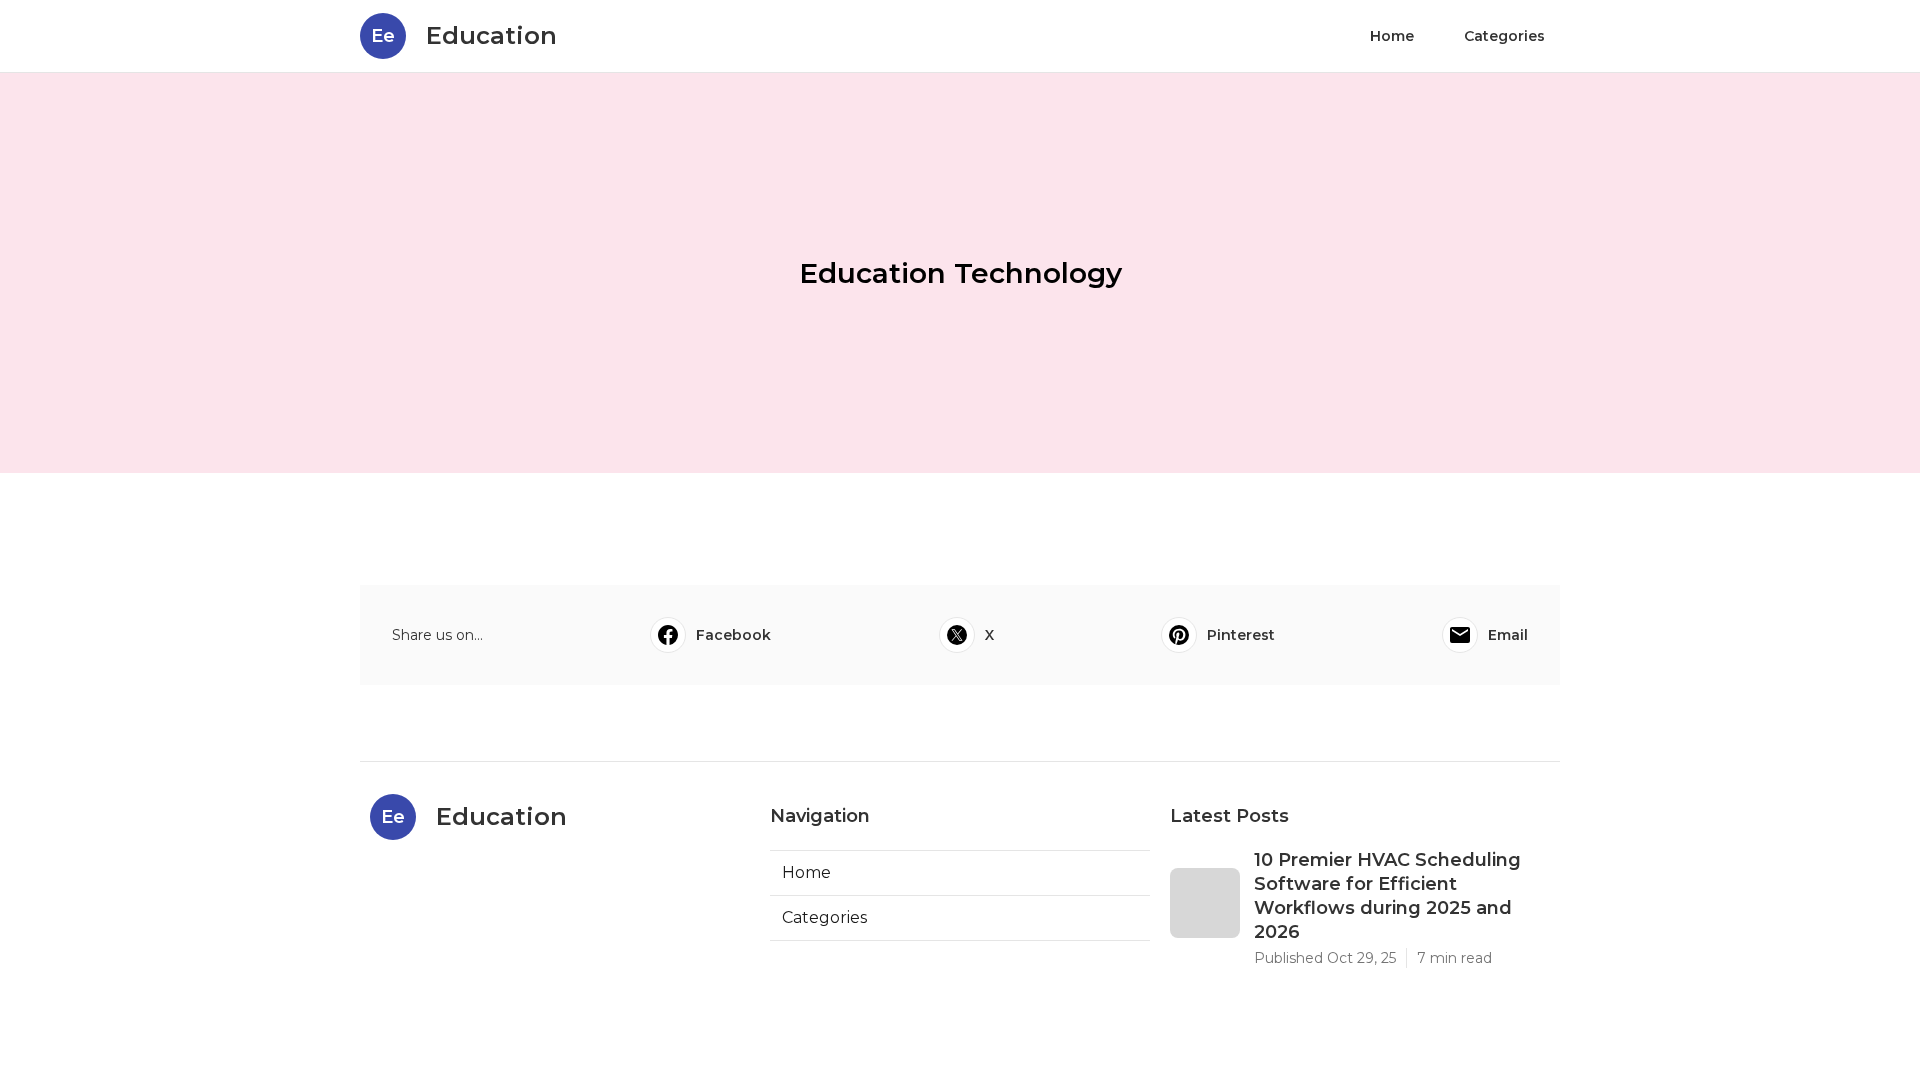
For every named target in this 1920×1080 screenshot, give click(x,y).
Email (1508, 635)
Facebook (733, 635)
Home (1392, 36)
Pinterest (1241, 635)
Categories (1504, 36)
